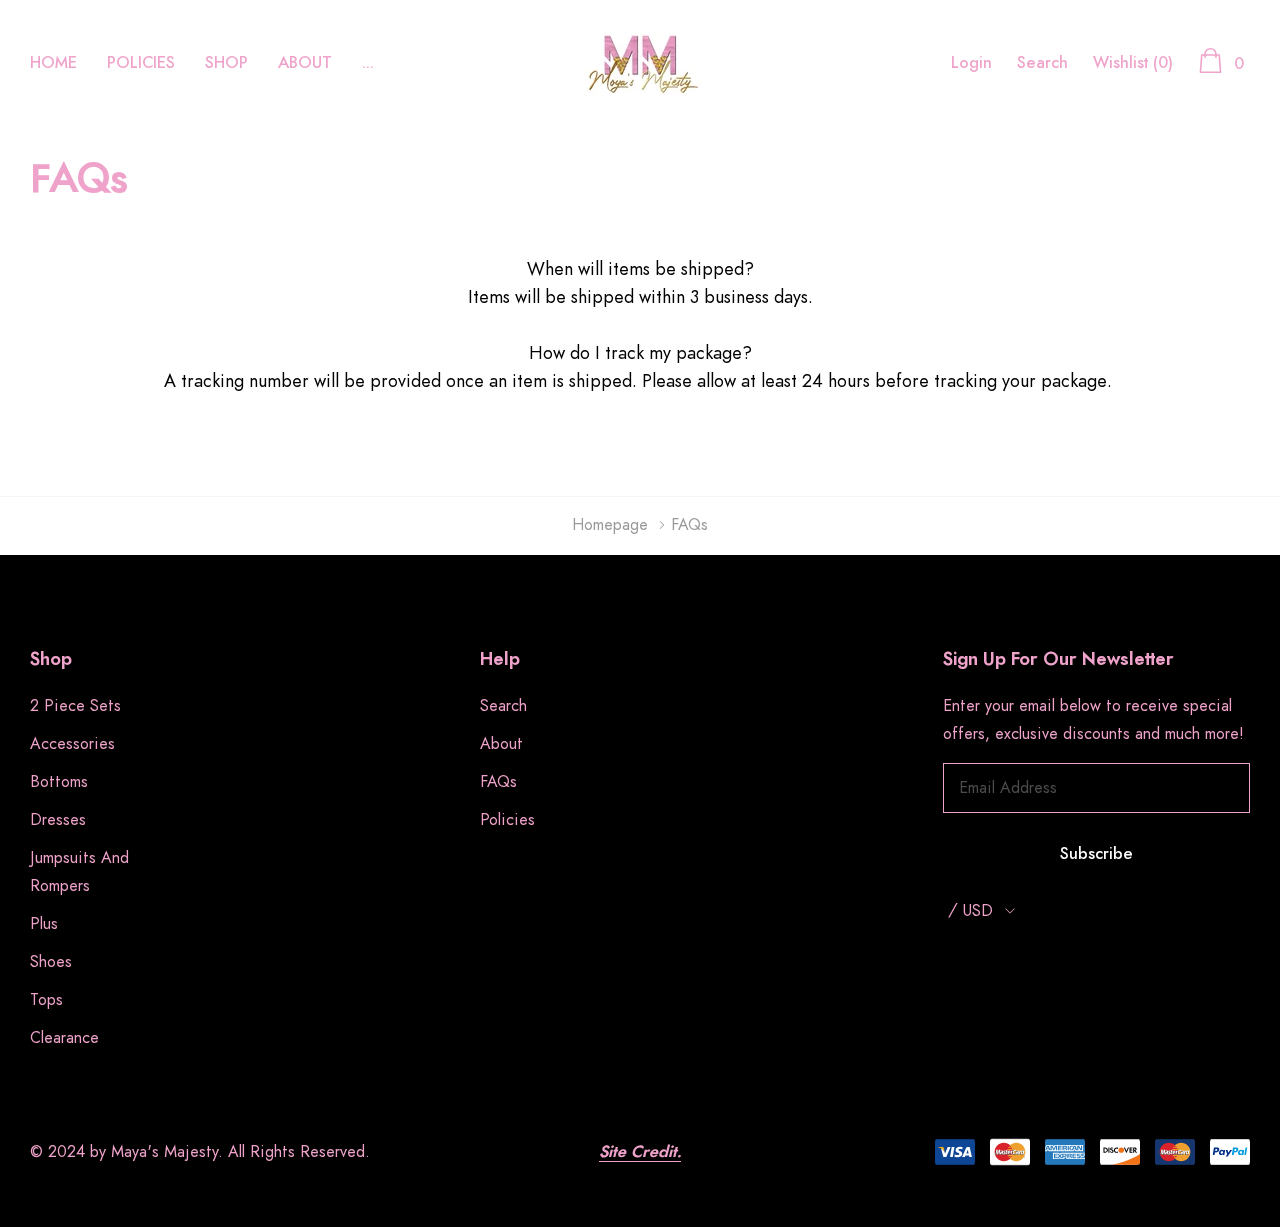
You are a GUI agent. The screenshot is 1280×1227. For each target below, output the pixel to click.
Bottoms (59, 782)
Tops (46, 1000)
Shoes (51, 962)
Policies (507, 820)
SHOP (226, 63)
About (501, 744)
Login (971, 63)
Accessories (72, 744)
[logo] (640, 63)
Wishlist (1133, 63)
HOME (53, 63)
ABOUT (305, 63)
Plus (44, 924)
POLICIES (141, 63)
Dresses (58, 820)
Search (1042, 63)
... (368, 63)
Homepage (610, 525)
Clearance (64, 1038)
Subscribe (1096, 854)
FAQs (498, 782)
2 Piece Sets (75, 706)
